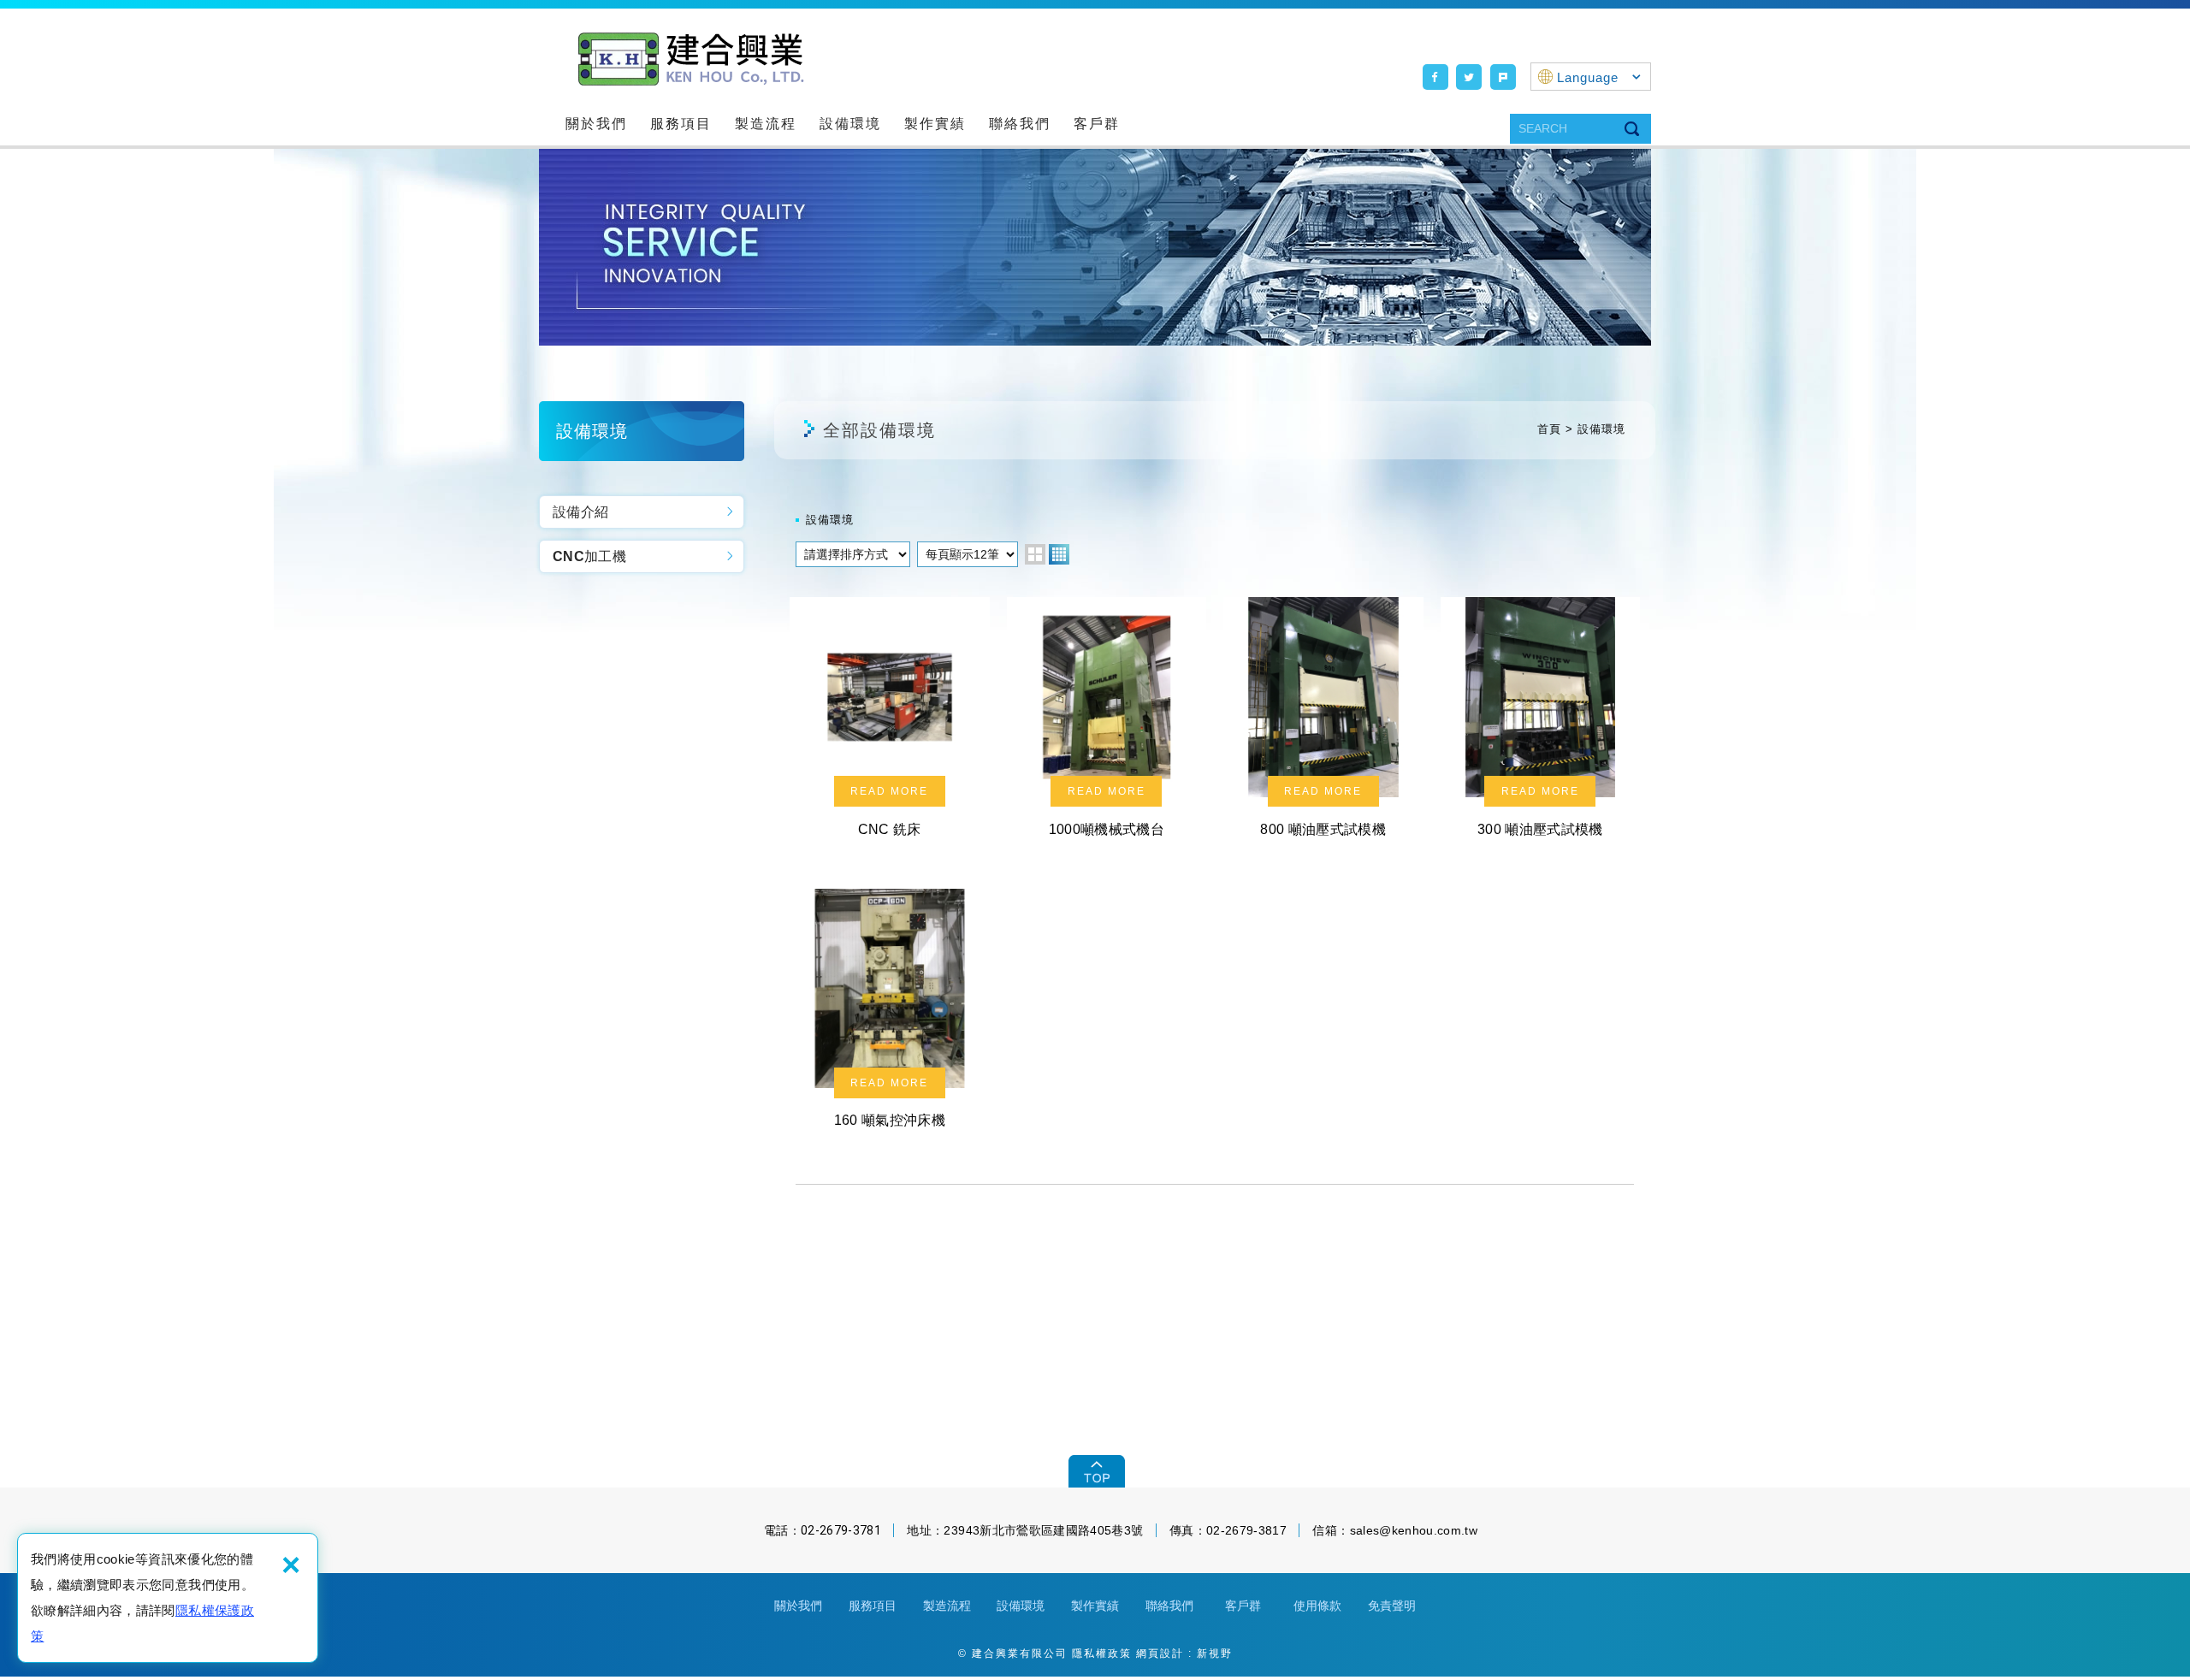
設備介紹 (580, 512)
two (1035, 554)
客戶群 (1097, 124)
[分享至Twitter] (1469, 77)
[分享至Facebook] (1435, 77)
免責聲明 (1392, 1606)
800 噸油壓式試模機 (1323, 724)
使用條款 (1317, 1606)
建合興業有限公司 (689, 58)
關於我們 (596, 124)
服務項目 (681, 124)
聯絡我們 (1020, 124)
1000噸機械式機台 (1107, 724)
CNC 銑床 (890, 724)
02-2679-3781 (841, 1530)
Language (1588, 77)
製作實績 (935, 124)
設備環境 (850, 124)
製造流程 (766, 124)
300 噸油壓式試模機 (1541, 724)
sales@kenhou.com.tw (1414, 1530)
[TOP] (1095, 1471)
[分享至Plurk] (1503, 77)
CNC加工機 (589, 556)
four (1059, 554)
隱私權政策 (1102, 1653)
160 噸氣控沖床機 (890, 1015)
